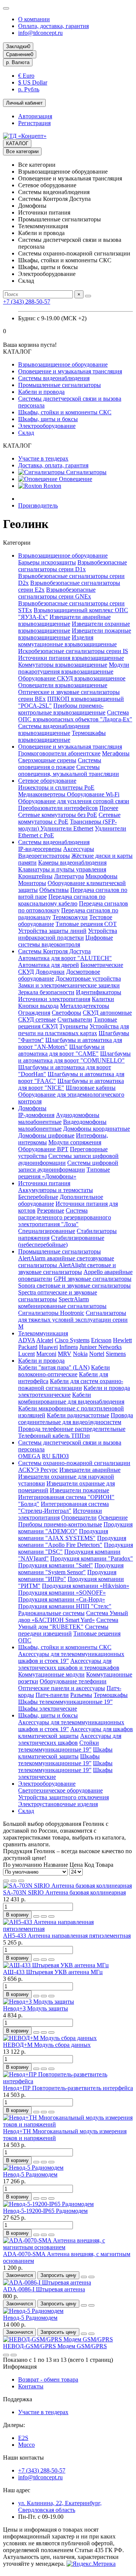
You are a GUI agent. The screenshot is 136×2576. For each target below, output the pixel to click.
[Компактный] (21, 1881)
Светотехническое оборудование (60, 1790)
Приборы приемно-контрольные (60, 1524)
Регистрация (34, 123)
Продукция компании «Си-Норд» (62, 1599)
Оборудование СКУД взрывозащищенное (72, 678)
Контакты (31, 2386)
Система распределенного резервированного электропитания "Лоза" (65, 1217)
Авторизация (35, 116)
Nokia (80, 1354)
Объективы (54, 890)
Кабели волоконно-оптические (64, 1371)
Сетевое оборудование (47, 781)
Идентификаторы (99, 992)
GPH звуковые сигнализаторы (93, 1279)
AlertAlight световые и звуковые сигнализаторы (67, 1268)
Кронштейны (35, 876)
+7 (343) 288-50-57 (27, 302)
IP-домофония (36, 1115)
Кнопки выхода (38, 1006)
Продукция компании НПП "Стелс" (65, 1606)
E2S (23, 2438)
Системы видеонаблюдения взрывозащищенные (54, 729)
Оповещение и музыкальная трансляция (70, 371)
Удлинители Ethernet (67, 828)
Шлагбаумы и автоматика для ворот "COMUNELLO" (74, 1057)
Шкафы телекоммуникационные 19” (65, 1702)
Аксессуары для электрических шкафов (70, 1739)
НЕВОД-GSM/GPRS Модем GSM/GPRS (55, 2346)
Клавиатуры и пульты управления (62, 869)
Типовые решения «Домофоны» (64, 1173)
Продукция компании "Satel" (56, 1565)
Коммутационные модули (51, 1674)
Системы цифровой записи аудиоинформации (68, 1166)
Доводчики (50, 972)
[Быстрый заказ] (36, 1916)
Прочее (109, 808)
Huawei (48, 1347)
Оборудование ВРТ (43, 1149)
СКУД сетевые (37, 1019)
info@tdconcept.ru (40, 33)
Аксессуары (79, 849)
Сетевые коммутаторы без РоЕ (58, 815)
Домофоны (32, 1108)
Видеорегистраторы (44, 856)
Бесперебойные (38, 1197)
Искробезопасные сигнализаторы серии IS (73, 651)
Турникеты (74, 1026)
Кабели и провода (41, 392)
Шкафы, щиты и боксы (48, 419)
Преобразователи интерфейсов (58, 808)
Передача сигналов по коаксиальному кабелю (62, 900)
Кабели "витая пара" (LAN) (54, 1367)
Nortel (97, 1354)
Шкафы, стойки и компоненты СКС (65, 412)
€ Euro (26, 76)
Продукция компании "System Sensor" (71, 1569)
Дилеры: (14, 2425)
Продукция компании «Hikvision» (86, 1586)
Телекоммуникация (43, 1333)
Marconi (46, 1354)
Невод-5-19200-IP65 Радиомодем (45, 2211)
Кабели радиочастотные (78, 1415)
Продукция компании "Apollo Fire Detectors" (72, 1541)
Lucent (26, 1354)
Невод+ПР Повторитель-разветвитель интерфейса (68, 2088)
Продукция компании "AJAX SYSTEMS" (63, 1535)
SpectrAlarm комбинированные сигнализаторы (62, 1303)
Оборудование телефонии (73, 1681)
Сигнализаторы (86, 472)
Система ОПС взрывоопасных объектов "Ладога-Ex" (75, 716)
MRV (65, 1354)
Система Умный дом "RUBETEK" (68, 1623)
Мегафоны (116, 753)
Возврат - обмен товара (48, 2379)
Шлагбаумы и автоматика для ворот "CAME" (61, 1050)
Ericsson (101, 1340)
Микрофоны (101, 876)
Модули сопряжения (75, 1142)
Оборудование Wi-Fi (93, 794)
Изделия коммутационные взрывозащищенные (67, 641)
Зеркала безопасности (46, 992)
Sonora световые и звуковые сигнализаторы (74, 1286)
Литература (69, 876)
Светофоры (66, 1013)
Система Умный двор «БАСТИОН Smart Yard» (73, 1616)
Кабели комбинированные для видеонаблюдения (71, 1398)
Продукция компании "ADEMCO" (75, 1528)
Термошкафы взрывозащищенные (62, 736)
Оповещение (75, 479)
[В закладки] (44, 1916)
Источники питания (44, 1183)
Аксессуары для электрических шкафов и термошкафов (69, 1664)
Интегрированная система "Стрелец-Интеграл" (63, 1507)
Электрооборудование (47, 426)
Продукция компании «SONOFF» (62, 1593)
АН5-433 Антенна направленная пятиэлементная (67, 1936)
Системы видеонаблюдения (54, 378)
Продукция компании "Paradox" (92, 1558)
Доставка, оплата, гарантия (53, 465)
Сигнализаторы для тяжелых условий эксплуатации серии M (73, 1320)
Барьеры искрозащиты (47, 562)
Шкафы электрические (48, 1709)
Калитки (103, 999)
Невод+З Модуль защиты (36, 2008)
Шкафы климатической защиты (65, 1753)
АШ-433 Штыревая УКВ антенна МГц (53, 1972)
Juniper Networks (100, 1347)
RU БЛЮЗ (55, 1456)
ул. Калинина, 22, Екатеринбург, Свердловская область (60, 2506)
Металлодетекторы (85, 1006)
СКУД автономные (107, 1013)
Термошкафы (111, 1695)
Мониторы (32, 883)
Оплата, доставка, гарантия (53, 26)
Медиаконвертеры (42, 794)
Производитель (38, 505)
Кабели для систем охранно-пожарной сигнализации (71, 1384)
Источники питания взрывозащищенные (71, 658)
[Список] (14, 1881)
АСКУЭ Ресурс (38, 1470)
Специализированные (47, 1231)
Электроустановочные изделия (58, 1804)
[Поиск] (88, 296)
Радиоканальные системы (51, 1613)
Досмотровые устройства (88, 979)
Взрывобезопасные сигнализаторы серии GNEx (57, 593)
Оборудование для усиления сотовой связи (74, 801)
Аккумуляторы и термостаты (56, 1190)
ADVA (27, 1340)
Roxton (52, 486)
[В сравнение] (51, 1916)
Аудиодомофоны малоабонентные (59, 1118)
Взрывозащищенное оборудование (63, 364)
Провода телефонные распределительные (72, 1429)
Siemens (116, 1354)
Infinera (69, 1347)
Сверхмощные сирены (47, 760)
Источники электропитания (54, 999)
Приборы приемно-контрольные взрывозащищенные (62, 709)
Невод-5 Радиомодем (30, 2174)
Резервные (51, 1210)
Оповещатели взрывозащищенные (63, 685)
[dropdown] (6, 8)
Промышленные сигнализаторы (59, 385)
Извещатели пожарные (80, 1490)
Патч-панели (52, 1695)
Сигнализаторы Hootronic (51, 1313)
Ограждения (34, 1013)
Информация (20, 2367)
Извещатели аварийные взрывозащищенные (64, 620)
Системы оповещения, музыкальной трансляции (69, 770)
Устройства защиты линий (52, 931)
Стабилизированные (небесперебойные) (61, 1241)
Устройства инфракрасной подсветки (68, 934)
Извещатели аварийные (90, 1470)
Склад (26, 433)
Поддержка (18, 2399)
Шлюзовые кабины (91, 1088)
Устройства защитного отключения (63, 1797)
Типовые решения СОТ (86, 924)
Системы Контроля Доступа (54, 951)
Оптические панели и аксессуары (62, 1688)
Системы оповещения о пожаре (60, 764)
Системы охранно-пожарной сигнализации (74, 1463)
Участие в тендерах (43, 458)
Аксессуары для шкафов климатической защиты (76, 1732)
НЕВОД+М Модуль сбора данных (47, 2045)
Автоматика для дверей (49, 965)
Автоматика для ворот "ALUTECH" (65, 958)
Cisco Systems (72, 1340)
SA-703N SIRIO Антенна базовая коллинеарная (64, 1892)
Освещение (113, 1518)
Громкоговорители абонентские (59, 753)
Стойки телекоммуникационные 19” (59, 1746)
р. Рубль (29, 89)
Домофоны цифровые (46, 1135)
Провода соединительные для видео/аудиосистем (76, 1419)
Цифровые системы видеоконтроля (66, 941)
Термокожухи (70, 917)
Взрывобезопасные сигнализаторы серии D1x (73, 566)
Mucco (26, 2445)
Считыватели (75, 1019)
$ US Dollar (33, 82)
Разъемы (81, 1695)
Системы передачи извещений (63, 1630)
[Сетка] (6, 1881)
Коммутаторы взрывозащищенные (63, 665)
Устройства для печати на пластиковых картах (73, 1030)
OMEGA (29, 1456)
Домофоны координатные (97, 1129)
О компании (34, 19)
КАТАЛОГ (17, 143)
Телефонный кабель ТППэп (54, 1436)
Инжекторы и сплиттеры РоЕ (56, 787)
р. (18, 62)
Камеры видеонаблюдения (72, 863)
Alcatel (45, 1340)
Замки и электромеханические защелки (69, 985)
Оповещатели (79, 1518)
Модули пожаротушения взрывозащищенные (74, 668)
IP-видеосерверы (40, 849)
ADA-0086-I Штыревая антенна (44, 2289)
